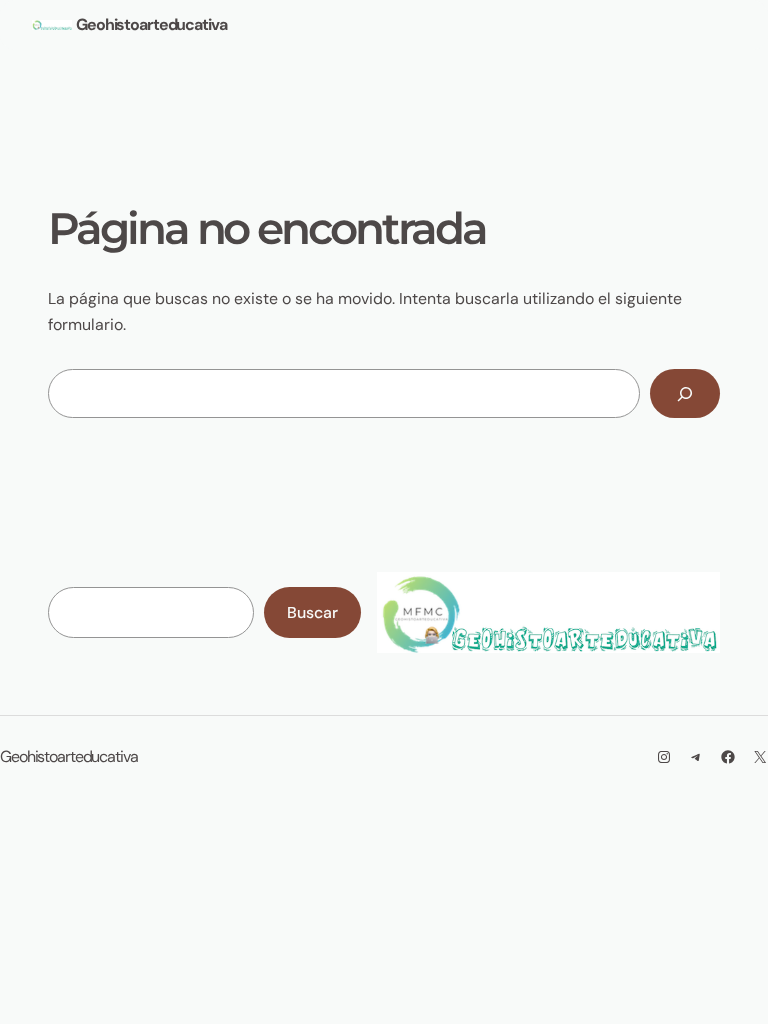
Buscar (312, 612)
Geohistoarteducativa (151, 24)
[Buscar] (685, 393)
